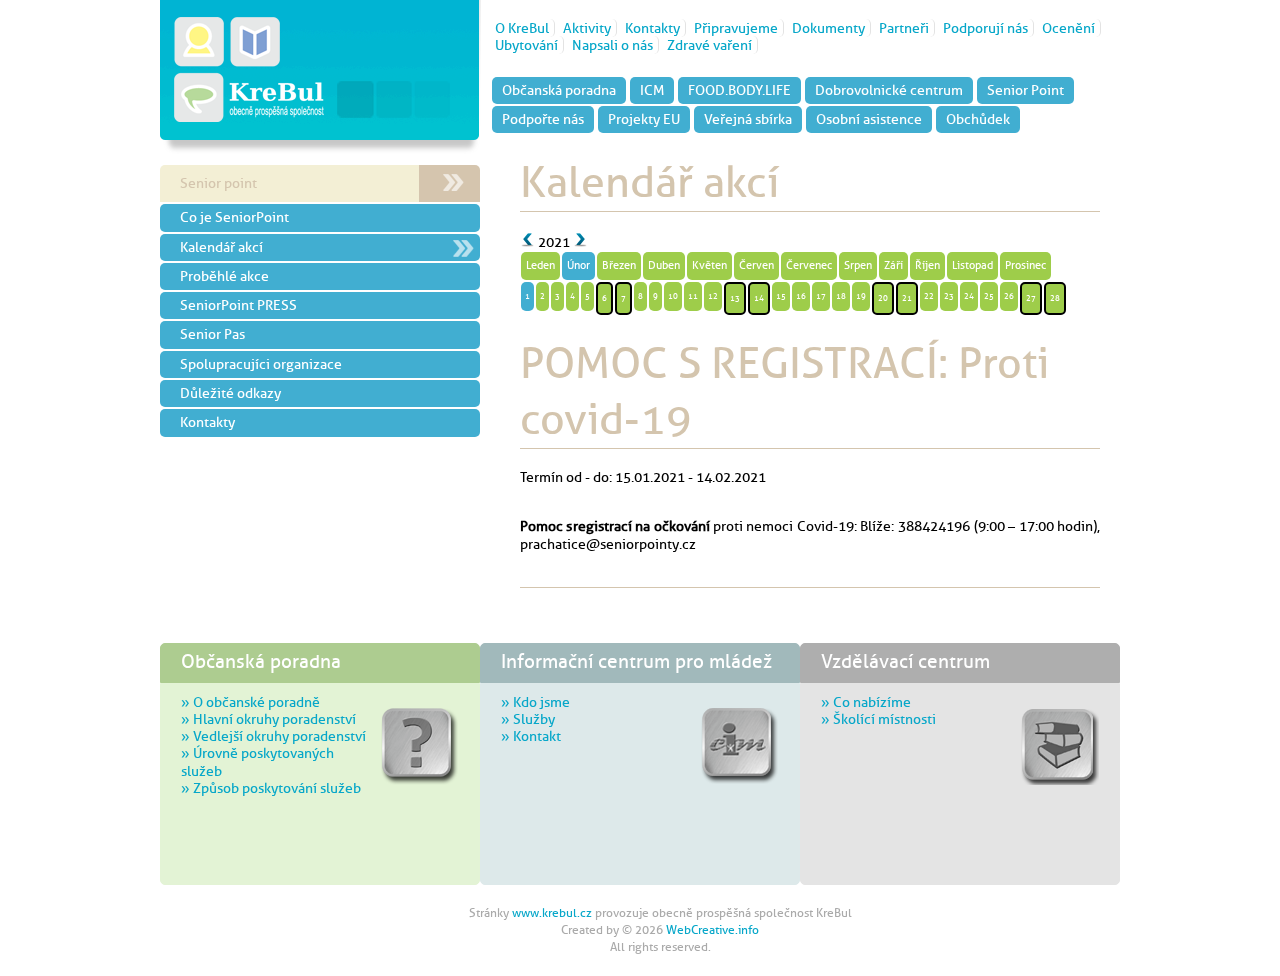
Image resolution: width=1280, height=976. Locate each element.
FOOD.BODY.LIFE (739, 90)
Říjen (927, 265)
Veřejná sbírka (748, 119)
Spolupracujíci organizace (261, 364)
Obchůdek (978, 119)
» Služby (528, 719)
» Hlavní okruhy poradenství (268, 719)
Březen (619, 265)
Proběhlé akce (224, 276)
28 (1055, 298)
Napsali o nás (612, 45)
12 (713, 296)
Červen (756, 265)
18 (841, 296)
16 (801, 296)
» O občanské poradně (250, 702)
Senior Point (1025, 90)
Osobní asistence (869, 119)
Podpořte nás (543, 119)
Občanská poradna (559, 90)
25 (989, 296)
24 (969, 296)
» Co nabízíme (866, 702)
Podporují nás (985, 28)
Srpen (858, 265)
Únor (578, 265)
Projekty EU (644, 119)
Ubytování (526, 45)
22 (929, 296)
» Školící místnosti (878, 719)
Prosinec (1025, 265)
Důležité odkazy (230, 393)
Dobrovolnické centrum (889, 90)
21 (907, 298)
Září (893, 265)
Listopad (972, 265)
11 (693, 296)
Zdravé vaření (709, 45)
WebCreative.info (712, 930)
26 (1009, 296)
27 (1031, 298)
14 (759, 298)
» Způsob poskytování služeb (271, 788)
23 (949, 296)
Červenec (809, 265)
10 (673, 296)
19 (861, 296)
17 (821, 296)
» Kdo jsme (535, 702)
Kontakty (652, 28)
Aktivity (587, 28)
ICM (652, 90)
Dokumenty (828, 28)
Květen (709, 265)
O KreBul (522, 28)
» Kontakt (531, 736)
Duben (664, 265)
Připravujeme (736, 28)
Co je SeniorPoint (234, 217)
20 (883, 298)
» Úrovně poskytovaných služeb (257, 761)
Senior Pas (212, 334)
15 (781, 296)
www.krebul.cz (552, 913)
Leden (540, 265)
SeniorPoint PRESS (238, 305)
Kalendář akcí (221, 247)
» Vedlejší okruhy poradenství (273, 736)
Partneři (904, 28)
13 (735, 298)
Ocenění (1068, 28)
